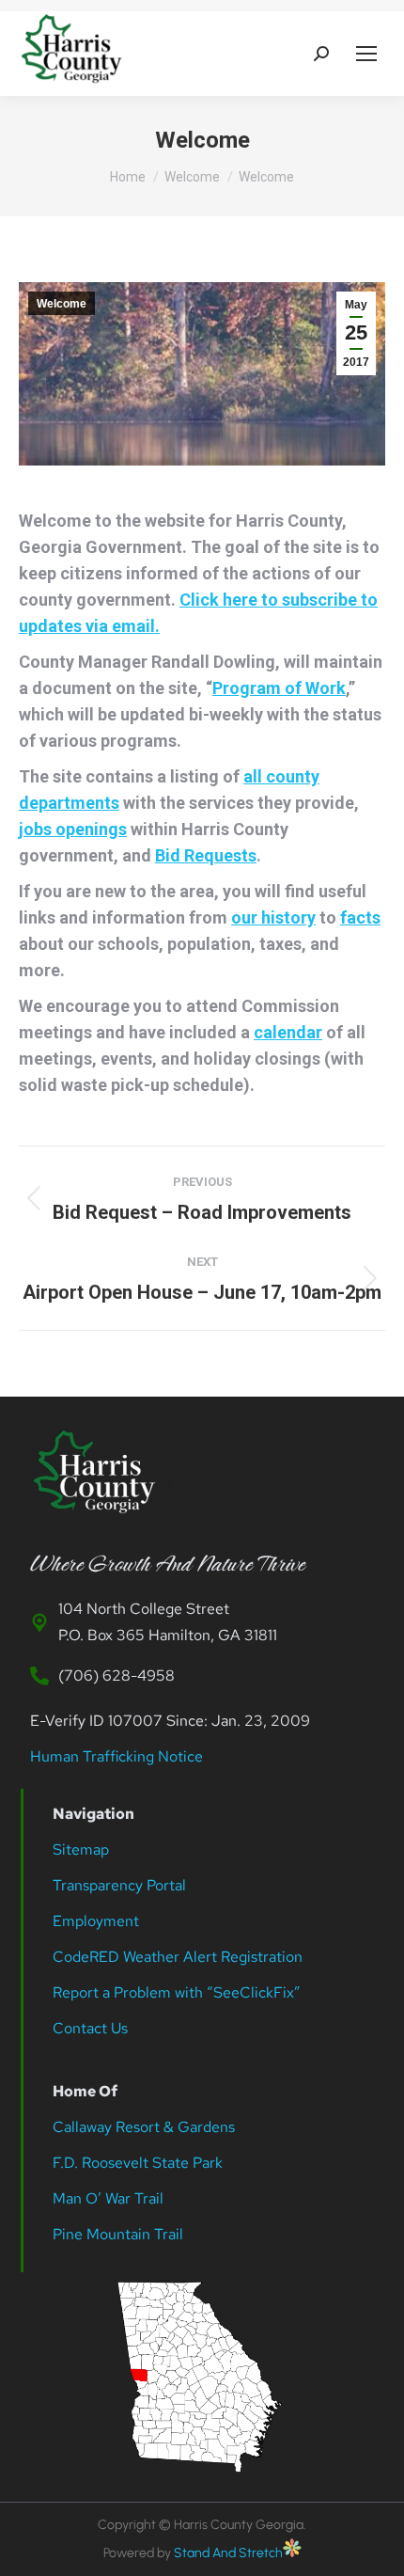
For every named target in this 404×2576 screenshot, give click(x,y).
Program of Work (279, 688)
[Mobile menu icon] (366, 54)
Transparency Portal (121, 1885)
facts (360, 917)
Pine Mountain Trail (118, 2234)
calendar (288, 1032)
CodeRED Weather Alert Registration (178, 1957)
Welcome (62, 304)
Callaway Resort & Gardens (144, 2127)
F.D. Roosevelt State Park (138, 2163)
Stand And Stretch (228, 2553)
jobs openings (73, 829)
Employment (98, 1921)
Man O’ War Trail (108, 2198)
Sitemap (81, 1849)
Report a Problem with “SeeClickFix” (177, 1992)
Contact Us (90, 2028)
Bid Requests (206, 855)
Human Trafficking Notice (117, 1756)
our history (273, 917)
